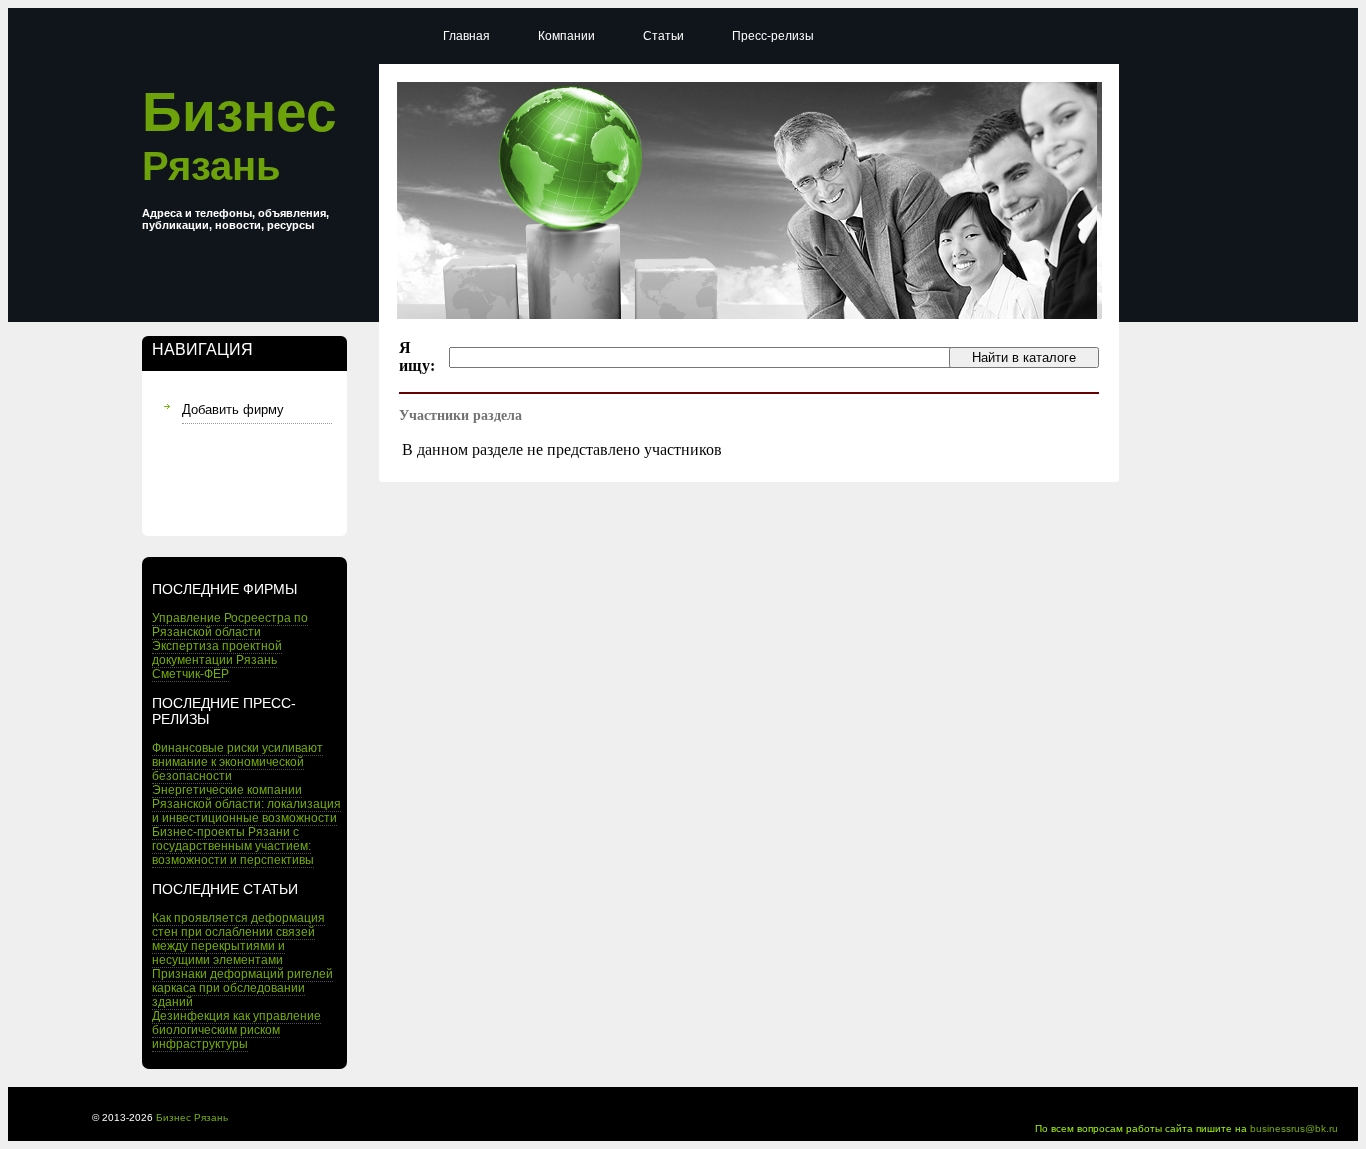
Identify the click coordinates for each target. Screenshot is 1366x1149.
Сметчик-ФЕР (190, 674)
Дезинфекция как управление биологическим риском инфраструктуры (236, 1030)
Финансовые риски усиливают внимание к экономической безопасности (237, 762)
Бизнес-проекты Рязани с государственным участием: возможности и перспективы (233, 846)
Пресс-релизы (773, 36)
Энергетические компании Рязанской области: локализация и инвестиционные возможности (246, 804)
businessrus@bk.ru (1294, 1128)
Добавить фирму (233, 409)
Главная (466, 36)
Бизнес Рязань (192, 1117)
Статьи (663, 36)
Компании (566, 36)
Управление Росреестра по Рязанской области (230, 625)
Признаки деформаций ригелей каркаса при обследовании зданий (242, 988)
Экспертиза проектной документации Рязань (217, 653)
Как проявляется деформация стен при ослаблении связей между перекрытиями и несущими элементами (238, 939)
